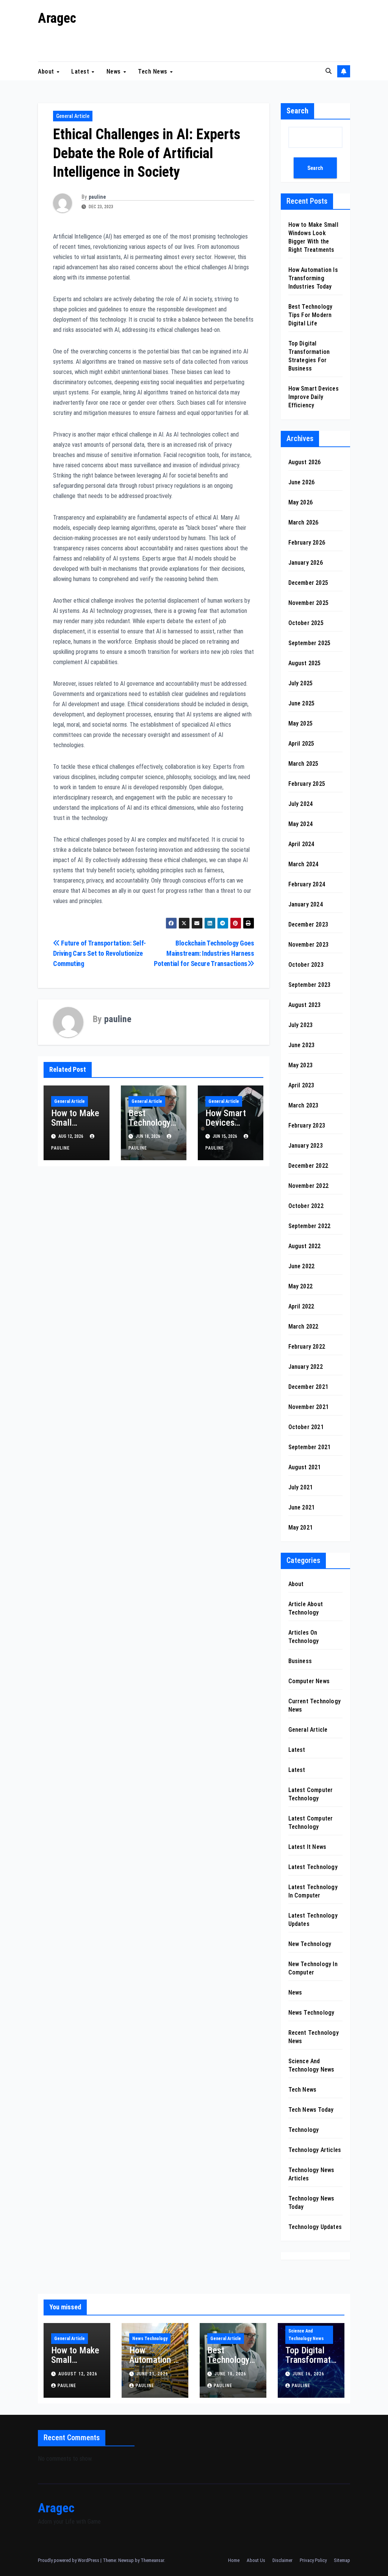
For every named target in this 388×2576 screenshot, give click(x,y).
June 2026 (302, 482)
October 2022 (306, 1206)
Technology (304, 2130)
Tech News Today (311, 2110)
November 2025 (309, 603)
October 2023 (306, 965)
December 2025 (308, 583)
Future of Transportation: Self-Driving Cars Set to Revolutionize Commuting (99, 953)
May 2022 (301, 1286)
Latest (81, 71)
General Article (73, 116)
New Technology (310, 1944)
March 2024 (304, 864)
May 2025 (301, 723)
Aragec (57, 18)
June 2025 (302, 703)
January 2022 (306, 1367)
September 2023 (310, 985)
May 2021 (301, 1528)
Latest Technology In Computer (313, 1891)
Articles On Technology (304, 1637)
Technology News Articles (311, 2174)
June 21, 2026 (152, 2374)
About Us (256, 2560)
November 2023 (309, 945)
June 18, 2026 (230, 2374)
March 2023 (304, 1105)
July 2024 (301, 804)
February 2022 (307, 1347)
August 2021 (305, 1467)
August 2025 (305, 663)
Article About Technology (306, 1608)
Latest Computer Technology (311, 1794)
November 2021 (309, 1407)
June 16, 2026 (308, 2374)
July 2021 (301, 1487)
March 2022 (304, 1326)
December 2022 (308, 1166)
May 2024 (301, 824)
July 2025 (301, 683)
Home (234, 2560)
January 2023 (306, 1146)
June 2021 (302, 1507)
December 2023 (308, 924)
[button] (329, 71)
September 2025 (310, 643)
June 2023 (302, 1045)
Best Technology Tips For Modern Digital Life (311, 315)
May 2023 (301, 1065)
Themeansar (152, 2560)
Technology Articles (315, 2150)
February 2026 (307, 543)
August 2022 (305, 1246)
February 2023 (307, 1125)
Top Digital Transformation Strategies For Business (310, 2365)
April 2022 (301, 1306)
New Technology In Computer (313, 1968)
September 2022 (310, 1226)
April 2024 (301, 844)
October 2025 (306, 623)
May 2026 (301, 502)
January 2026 (306, 563)
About (47, 71)
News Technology (311, 2013)
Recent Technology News (314, 2037)
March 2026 (304, 522)
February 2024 (307, 884)
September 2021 (310, 1447)
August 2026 (305, 462)
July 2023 (301, 1025)
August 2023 (305, 1005)
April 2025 (301, 744)
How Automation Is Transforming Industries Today (313, 278)
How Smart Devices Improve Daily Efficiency (230, 1127)
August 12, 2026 (78, 2374)
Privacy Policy (313, 2560)
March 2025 (304, 764)
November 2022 (309, 1186)
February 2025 (307, 784)
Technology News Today (311, 2203)
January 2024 (306, 904)
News (115, 71)
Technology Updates (315, 2227)
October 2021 (306, 1427)
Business (300, 1661)
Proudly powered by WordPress (69, 2560)
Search (297, 111)
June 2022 (302, 1266)
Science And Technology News (311, 2065)
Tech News (153, 71)
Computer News (309, 1681)
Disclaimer (282, 2560)
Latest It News (307, 1847)
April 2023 (301, 1085)
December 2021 (308, 1387)
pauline (97, 197)
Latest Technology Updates (313, 1920)
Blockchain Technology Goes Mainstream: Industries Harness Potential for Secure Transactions (204, 953)
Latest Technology (313, 1867)
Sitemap (342, 2560)
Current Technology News (315, 1705)
